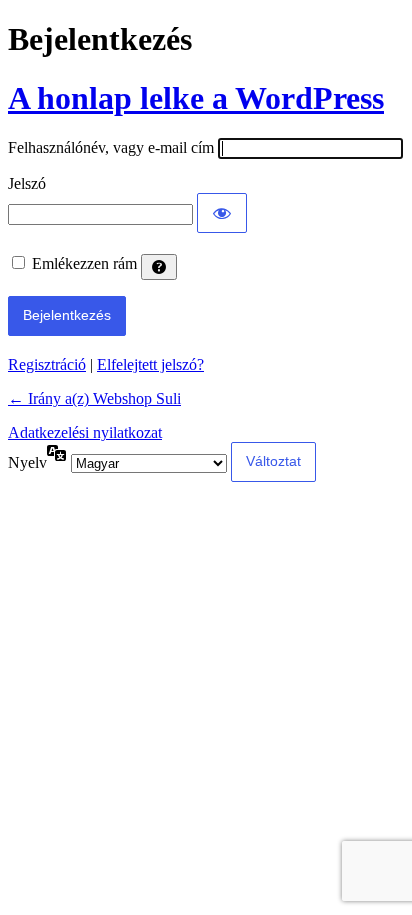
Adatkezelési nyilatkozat (85, 432)
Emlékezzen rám (84, 263)
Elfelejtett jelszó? (150, 364)
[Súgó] (159, 267)
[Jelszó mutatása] (222, 213)
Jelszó (27, 183)
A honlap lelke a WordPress (196, 98)
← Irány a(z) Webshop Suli (94, 398)
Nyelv (27, 462)
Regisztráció (47, 364)
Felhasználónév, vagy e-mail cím (111, 147)
